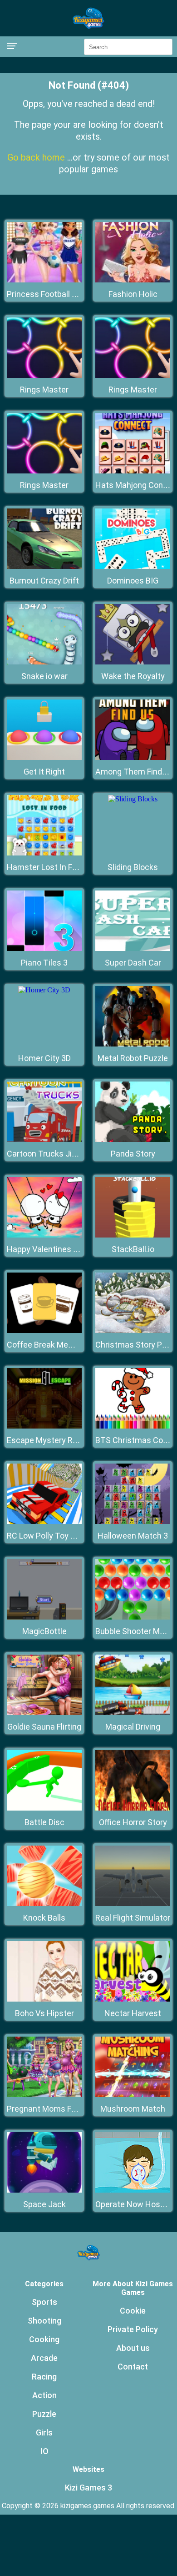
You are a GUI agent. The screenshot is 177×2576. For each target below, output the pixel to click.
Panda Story (133, 1154)
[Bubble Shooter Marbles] (133, 1617)
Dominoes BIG (133, 581)
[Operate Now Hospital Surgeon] (133, 2190)
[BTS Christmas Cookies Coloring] (133, 1426)
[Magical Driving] (133, 1713)
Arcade (44, 2358)
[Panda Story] (133, 1140)
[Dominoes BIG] (133, 566)
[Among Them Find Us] (133, 757)
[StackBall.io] (133, 1235)
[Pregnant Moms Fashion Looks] (44, 2095)
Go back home (37, 157)
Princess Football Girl (45, 294)
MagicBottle (44, 1631)
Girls (44, 2433)
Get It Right (44, 772)
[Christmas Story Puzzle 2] (133, 1331)
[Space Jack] (44, 2190)
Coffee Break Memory (47, 1345)
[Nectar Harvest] (133, 1999)
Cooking (44, 2339)
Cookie (133, 2311)
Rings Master (44, 390)
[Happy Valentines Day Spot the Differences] (44, 1235)
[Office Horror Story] (133, 1808)
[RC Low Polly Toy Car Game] (44, 1522)
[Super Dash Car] (133, 948)
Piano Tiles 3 (44, 963)
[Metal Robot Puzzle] (133, 1044)
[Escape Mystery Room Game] (44, 1426)
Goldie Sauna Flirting (44, 1727)
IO (44, 2451)
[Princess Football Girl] (44, 280)
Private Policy (133, 2329)
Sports (44, 2302)
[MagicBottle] (44, 1617)
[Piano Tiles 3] (44, 948)
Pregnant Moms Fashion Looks (63, 2109)
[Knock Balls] (44, 1904)
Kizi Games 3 (88, 2488)
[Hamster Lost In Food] (44, 853)
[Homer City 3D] (44, 990)
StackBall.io (133, 1249)
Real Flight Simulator (133, 1918)
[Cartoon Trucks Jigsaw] (44, 1140)
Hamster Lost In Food (46, 867)
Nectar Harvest (133, 2013)
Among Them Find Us (134, 772)
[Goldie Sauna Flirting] (44, 1713)
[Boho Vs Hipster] (44, 1999)
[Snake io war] (44, 662)
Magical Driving (133, 1727)
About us (133, 2348)
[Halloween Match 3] (133, 1522)
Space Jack (44, 2204)
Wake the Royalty (133, 676)
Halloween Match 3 (133, 1536)
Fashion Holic (133, 294)
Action (44, 2395)
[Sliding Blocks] (133, 799)
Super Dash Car (133, 963)
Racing (44, 2377)
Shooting (44, 2321)
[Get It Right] (44, 757)
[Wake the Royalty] (133, 662)
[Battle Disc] (44, 1808)
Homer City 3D (44, 1058)
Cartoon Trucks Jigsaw (49, 1154)
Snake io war (44, 676)
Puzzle (44, 2414)
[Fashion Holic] (133, 280)
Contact (133, 2367)
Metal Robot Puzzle (133, 1058)
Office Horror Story (133, 1822)
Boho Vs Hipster (44, 2013)
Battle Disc (44, 1822)
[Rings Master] (44, 375)
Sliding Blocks (133, 867)
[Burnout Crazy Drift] (44, 566)
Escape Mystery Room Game (60, 1440)
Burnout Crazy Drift (44, 581)
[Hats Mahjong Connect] (133, 471)
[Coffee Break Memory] (44, 1331)
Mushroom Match (133, 2109)
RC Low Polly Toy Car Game (57, 1536)
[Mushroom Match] (133, 2095)
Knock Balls (44, 1918)
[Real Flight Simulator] (133, 1904)
